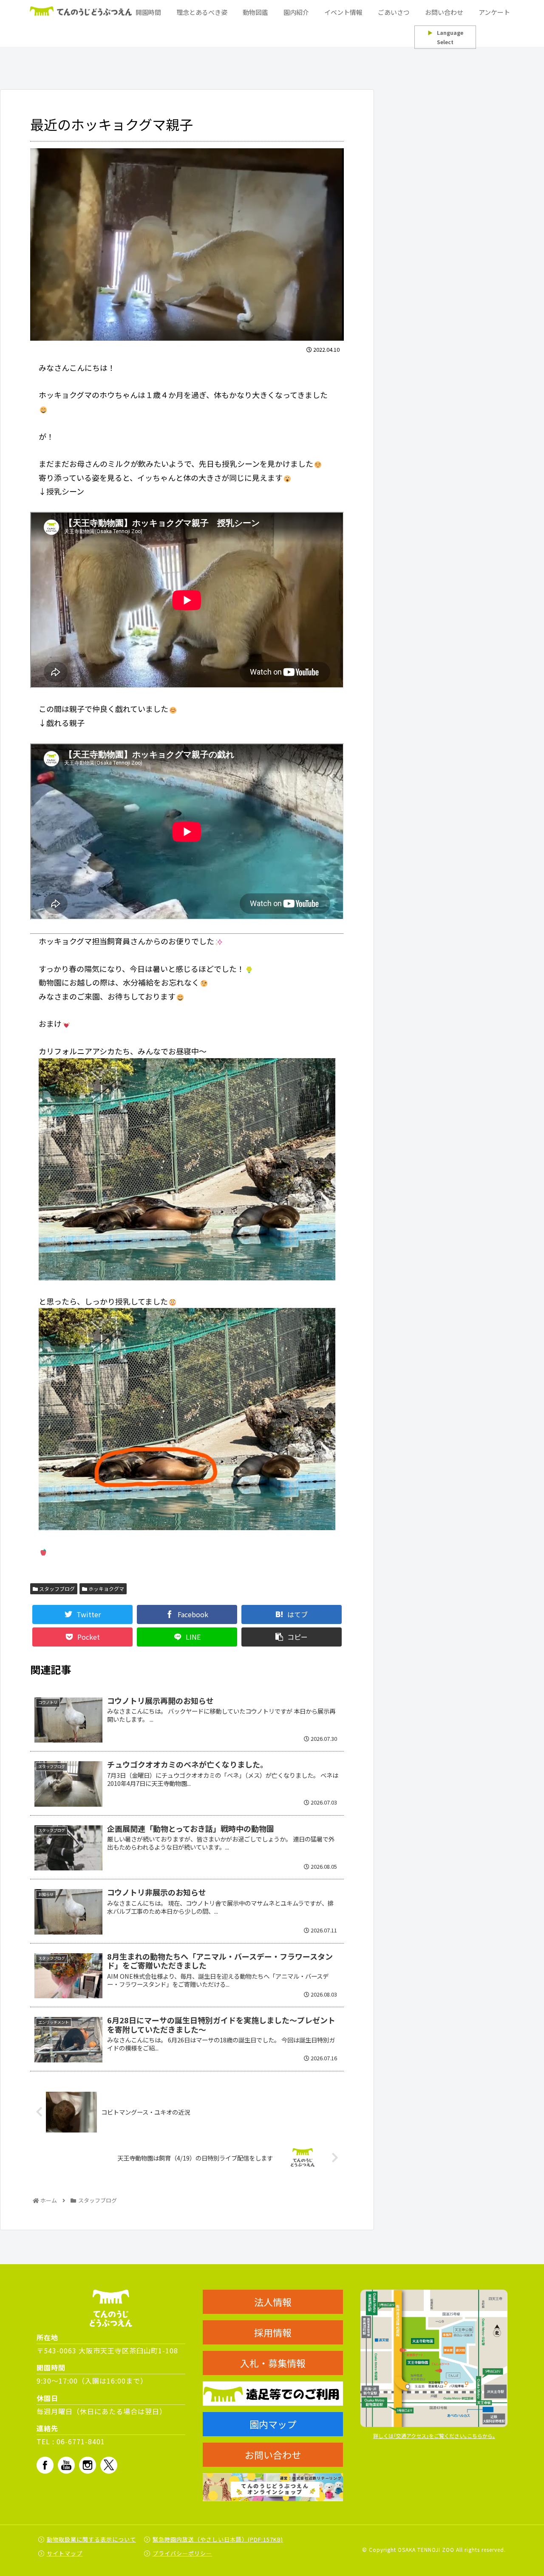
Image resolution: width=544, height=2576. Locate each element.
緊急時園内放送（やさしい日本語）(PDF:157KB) (218, 2539)
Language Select (445, 37)
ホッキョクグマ (106, 1589)
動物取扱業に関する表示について (91, 2539)
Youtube (66, 2465)
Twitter (109, 2465)
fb (45, 2465)
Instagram (88, 2465)
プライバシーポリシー (182, 2553)
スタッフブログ (56, 1589)
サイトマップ (65, 2553)
